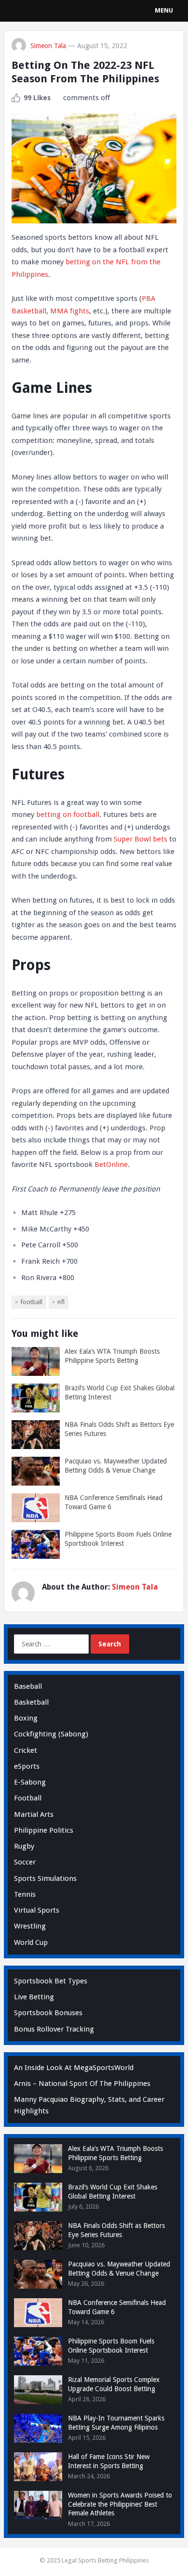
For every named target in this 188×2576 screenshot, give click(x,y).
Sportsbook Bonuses (48, 2013)
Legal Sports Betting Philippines (105, 2560)
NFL (61, 1302)
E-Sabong (30, 1782)
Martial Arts (34, 1814)
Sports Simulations (45, 1878)
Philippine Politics (44, 1830)
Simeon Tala (48, 46)
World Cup (31, 1942)
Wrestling (30, 1926)
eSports (27, 1766)
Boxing (26, 1718)
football (31, 1302)
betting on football (68, 815)
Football (28, 1798)
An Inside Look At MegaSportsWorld (74, 2068)
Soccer (25, 1862)
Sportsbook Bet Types (51, 1981)
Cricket (26, 1750)
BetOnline (111, 1165)
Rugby (24, 1846)
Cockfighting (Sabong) (51, 1734)
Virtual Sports (37, 1910)
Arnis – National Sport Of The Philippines (82, 2084)
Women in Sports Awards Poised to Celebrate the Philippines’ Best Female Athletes (120, 2504)
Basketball (31, 1702)
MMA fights (70, 311)
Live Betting (34, 1997)
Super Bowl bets (141, 839)
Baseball (28, 1686)
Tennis (25, 1894)
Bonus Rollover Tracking (54, 2029)
